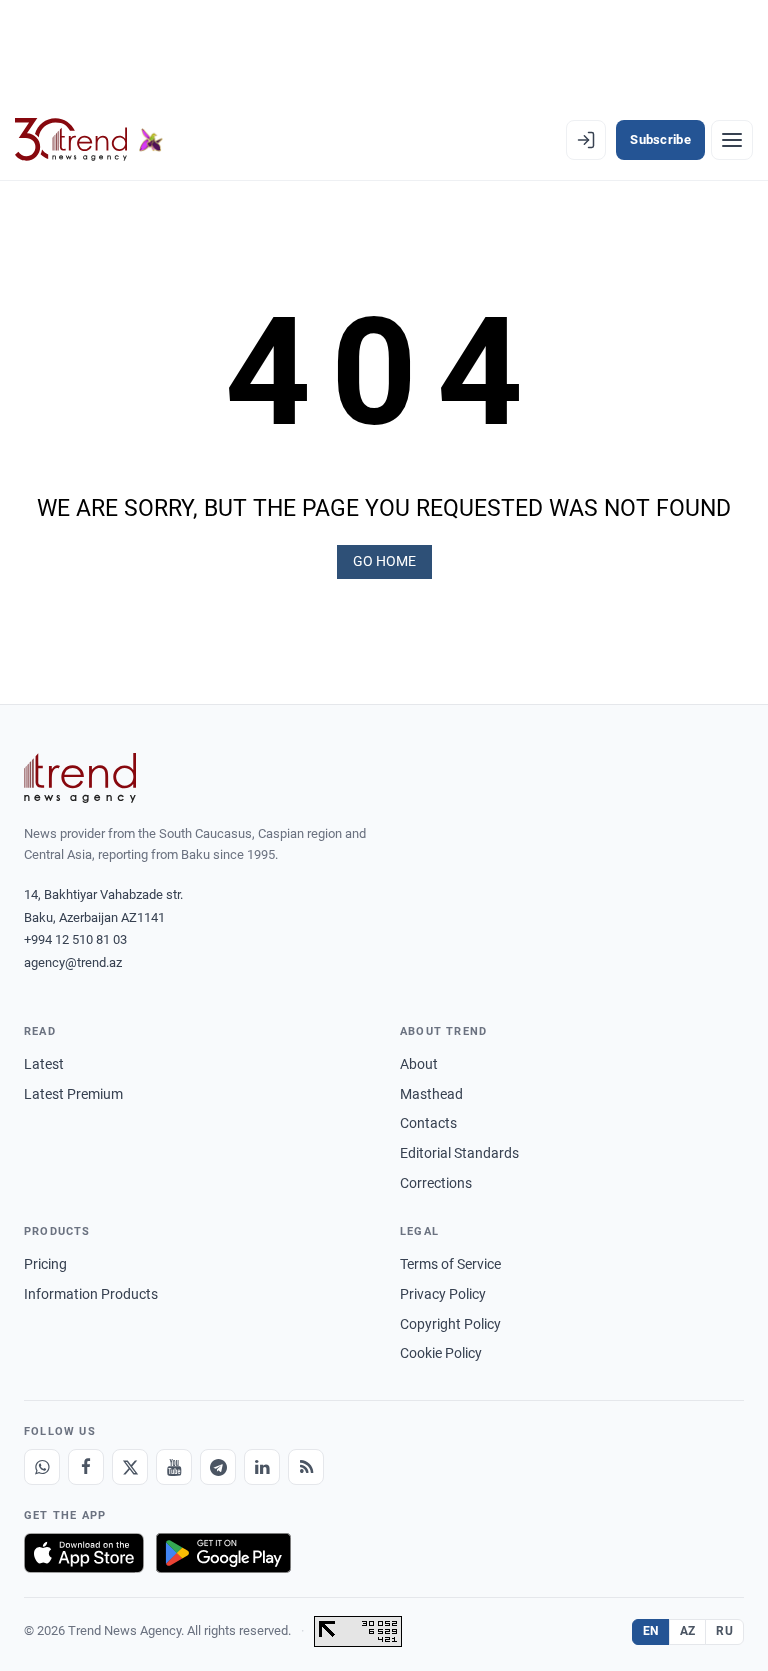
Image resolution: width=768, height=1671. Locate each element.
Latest (44, 1064)
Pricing (45, 1264)
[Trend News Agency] (80, 778)
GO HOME (384, 561)
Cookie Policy (441, 1353)
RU (724, 1631)
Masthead (431, 1094)
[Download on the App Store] (84, 1553)
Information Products (91, 1294)
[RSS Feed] (306, 1467)
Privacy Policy (443, 1294)
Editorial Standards (459, 1153)
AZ (688, 1631)
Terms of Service (450, 1264)
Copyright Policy (450, 1324)
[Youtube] (174, 1467)
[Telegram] (218, 1467)
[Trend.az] (89, 140)
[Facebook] (86, 1467)
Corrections (436, 1183)
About (419, 1064)
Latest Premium (73, 1094)
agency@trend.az (73, 962)
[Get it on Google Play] (223, 1553)
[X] (130, 1467)
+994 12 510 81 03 (75, 939)
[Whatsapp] (42, 1467)
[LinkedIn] (262, 1467)
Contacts (428, 1123)
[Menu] (732, 140)
